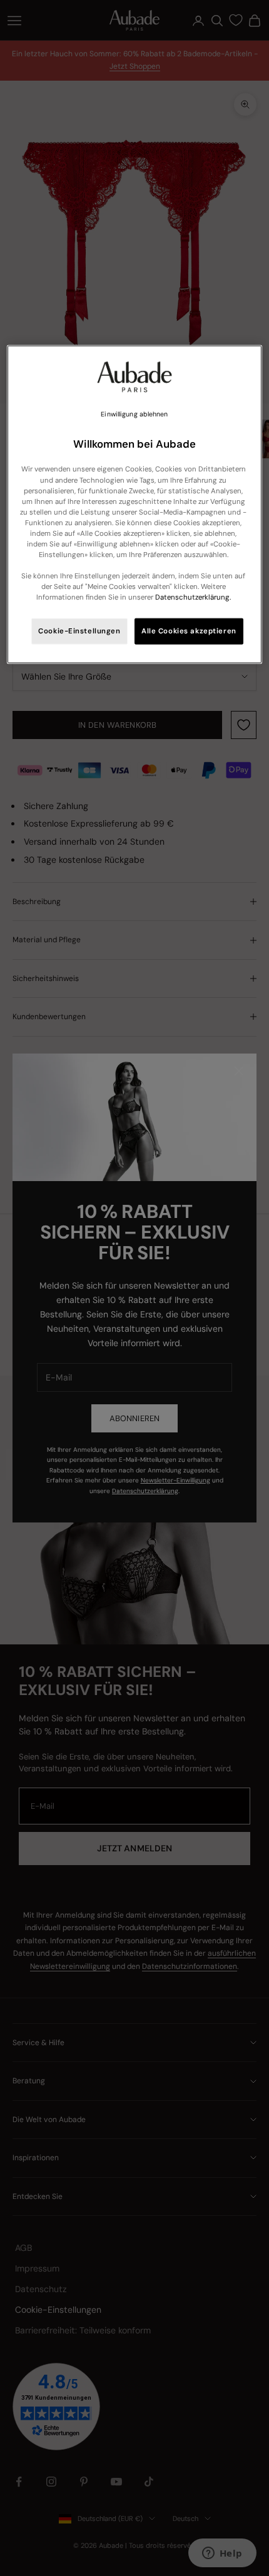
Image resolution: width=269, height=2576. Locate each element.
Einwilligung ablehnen (134, 414)
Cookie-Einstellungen (79, 631)
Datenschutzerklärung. (193, 597)
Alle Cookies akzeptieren (189, 631)
